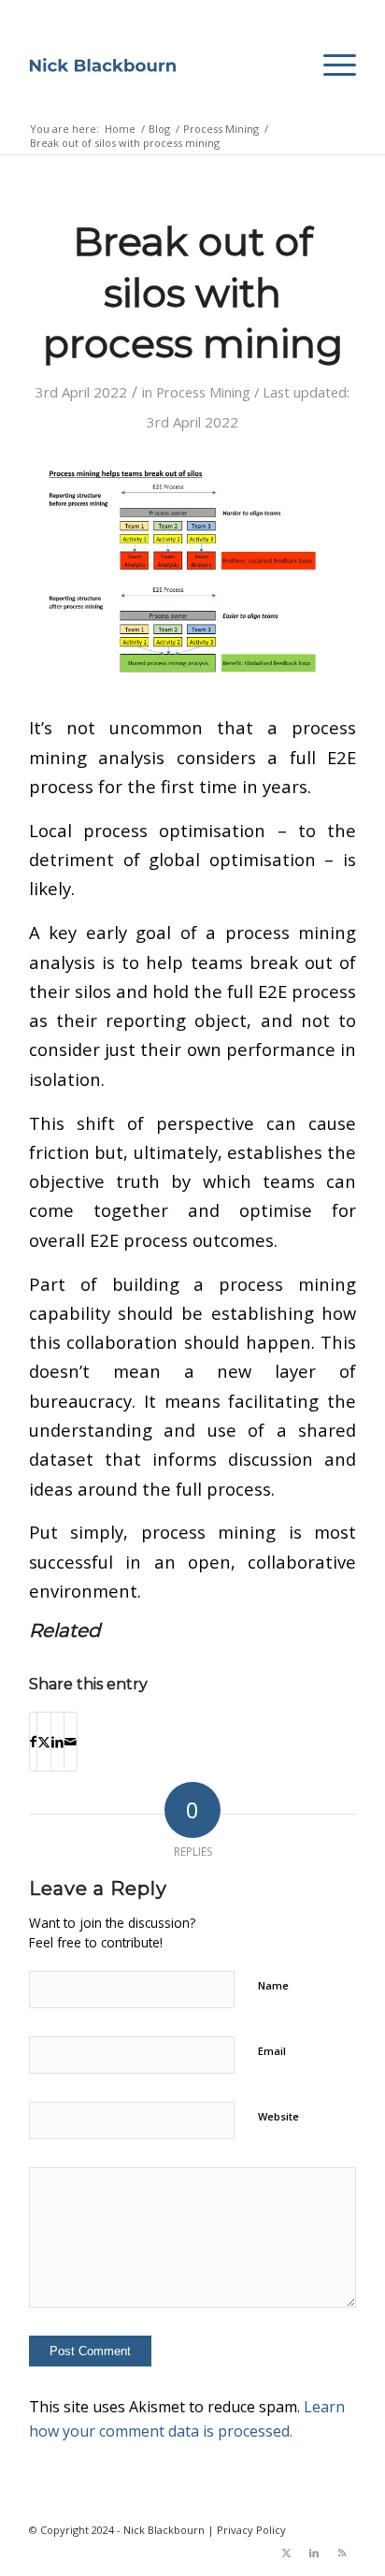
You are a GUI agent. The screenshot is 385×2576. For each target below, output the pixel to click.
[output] (103, 65)
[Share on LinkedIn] (57, 1742)
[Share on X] (44, 1742)
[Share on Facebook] (33, 1742)
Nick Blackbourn (164, 2530)
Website (278, 2116)
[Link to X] (286, 2553)
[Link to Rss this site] (342, 2553)
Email (272, 2051)
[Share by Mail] (71, 1742)
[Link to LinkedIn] (314, 2553)
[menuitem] (330, 65)
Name (273, 1985)
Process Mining (203, 392)
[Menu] (330, 65)
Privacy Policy (251, 2530)
